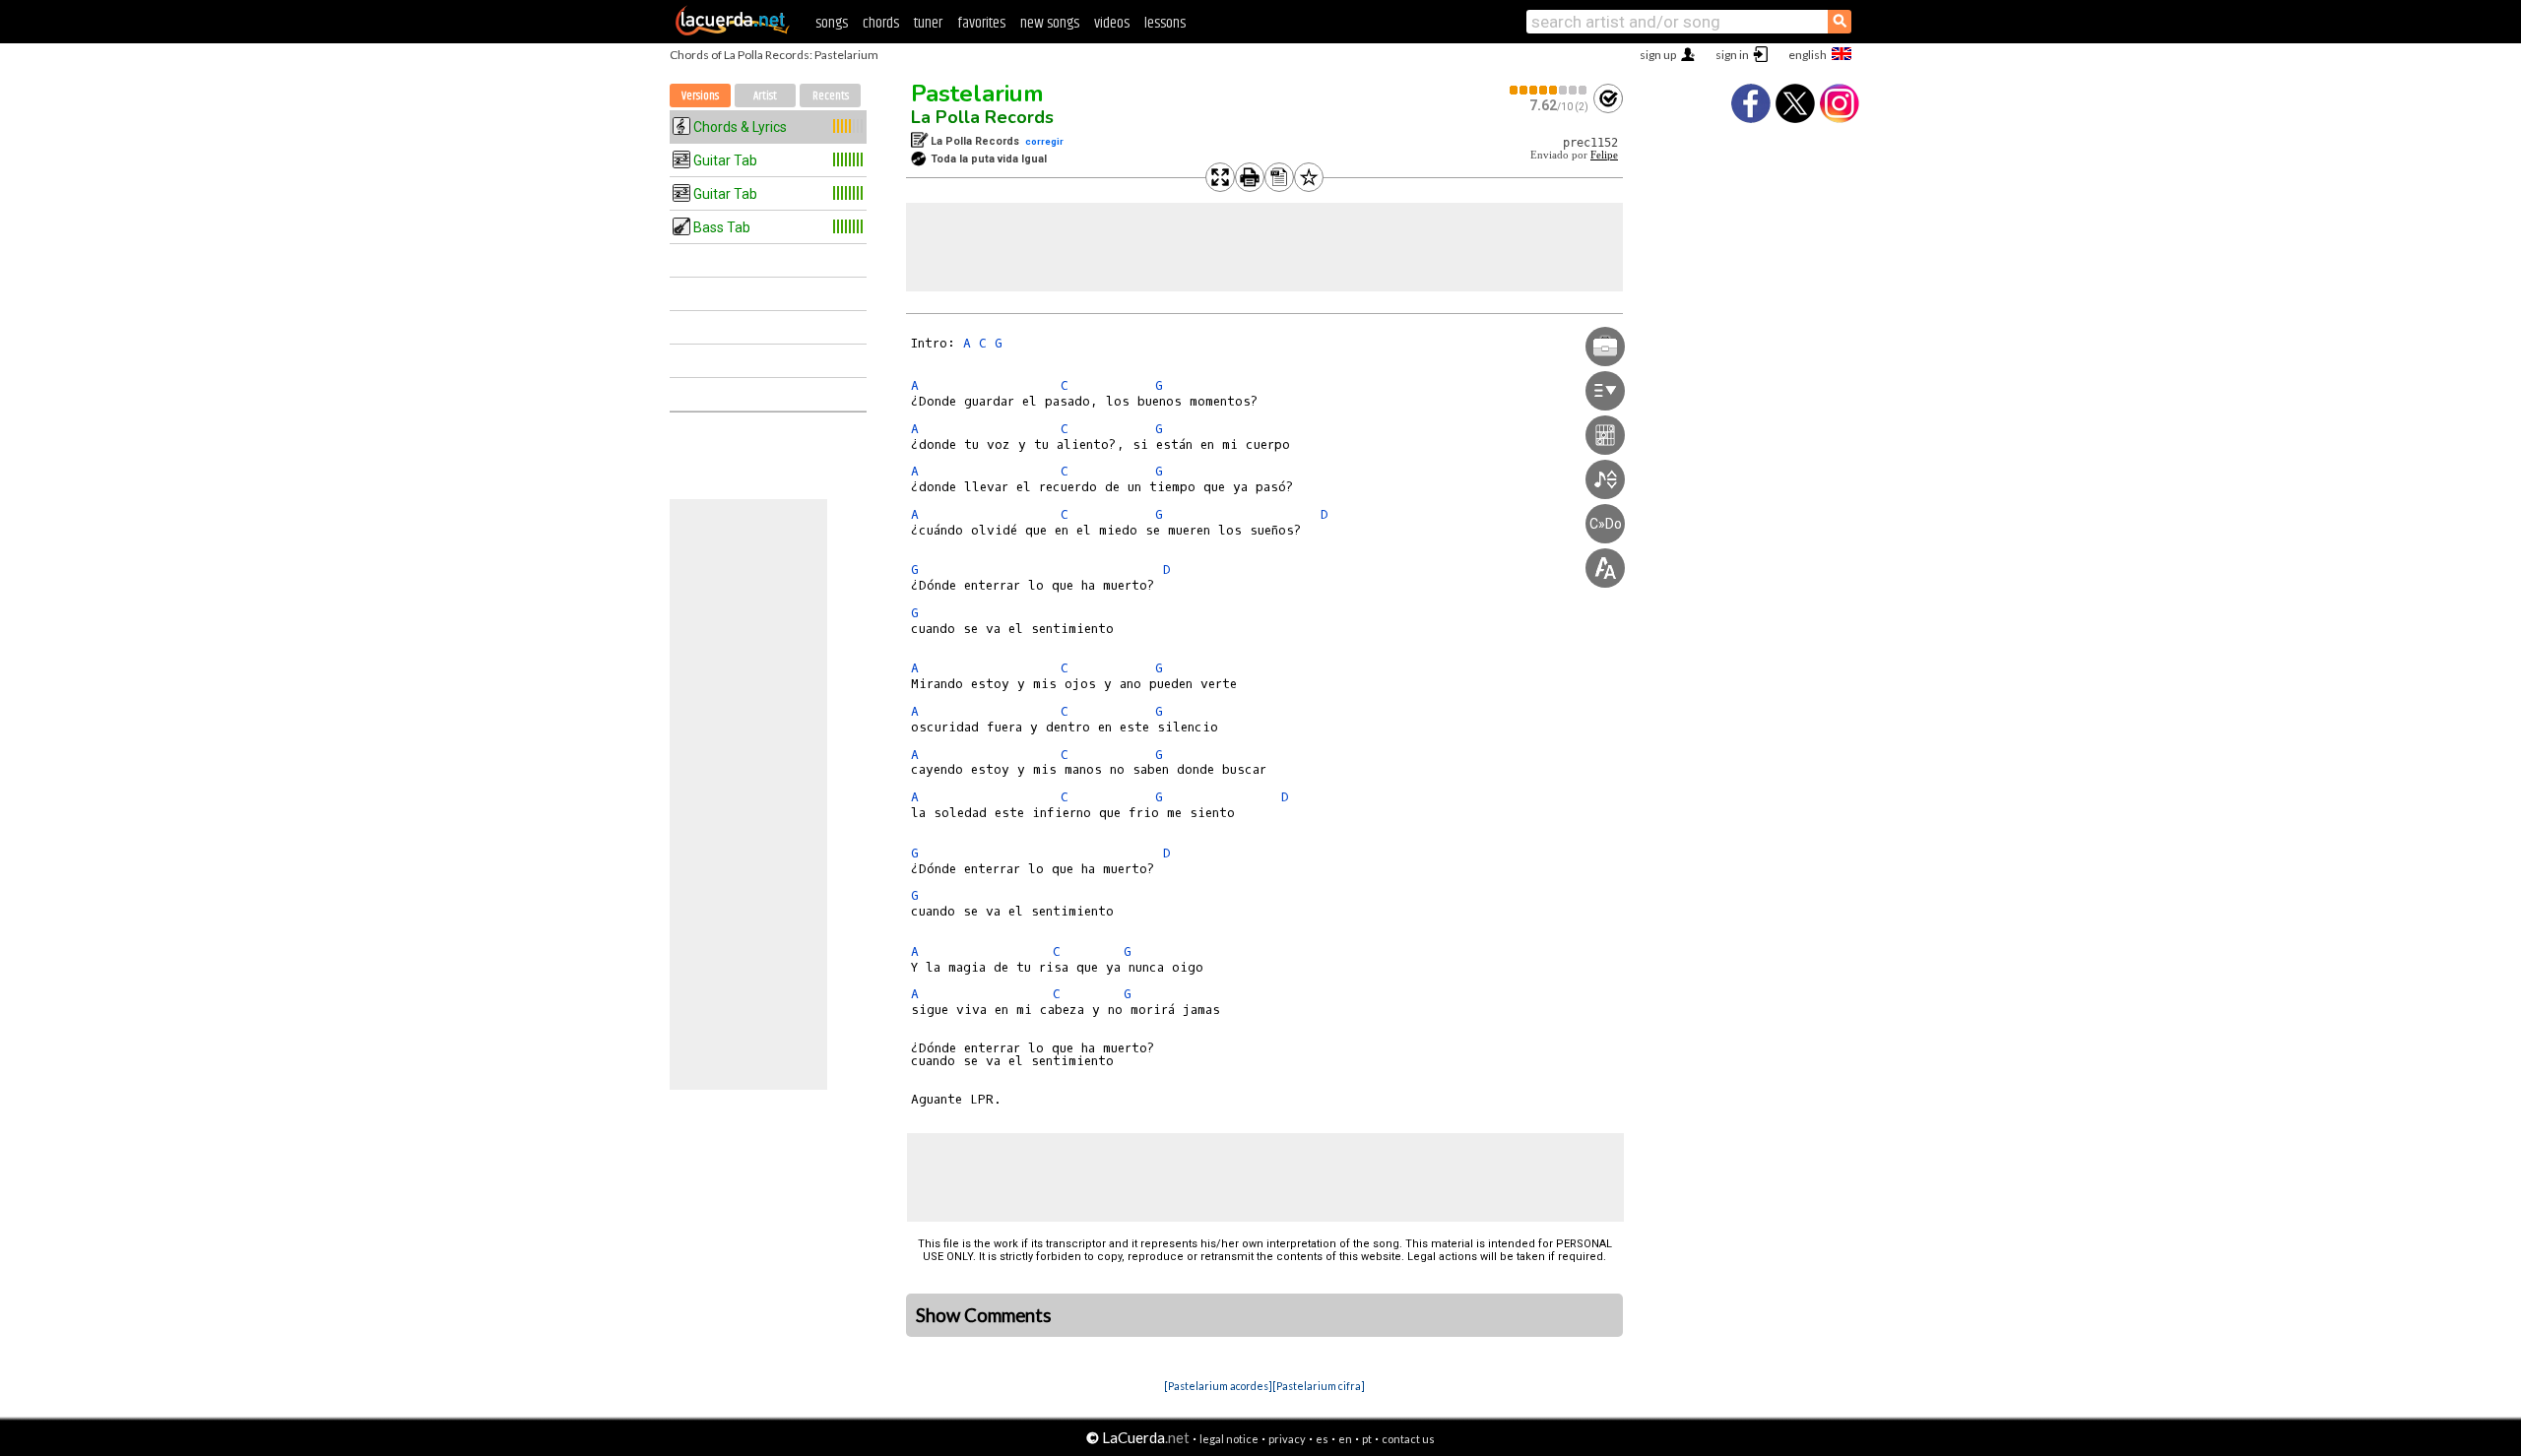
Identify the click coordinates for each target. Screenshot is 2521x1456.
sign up (1658, 55)
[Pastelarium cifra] (1319, 1386)
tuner (928, 23)
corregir (1044, 141)
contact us (1408, 1439)
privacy (1287, 1439)
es (1322, 1439)
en (1345, 1439)
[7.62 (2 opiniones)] (1549, 90)
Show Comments (984, 1315)
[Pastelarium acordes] (1218, 1386)
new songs (1050, 23)
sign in (1732, 55)
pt (1367, 1439)
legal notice (1229, 1439)
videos (1112, 23)
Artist (765, 96)
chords (881, 23)
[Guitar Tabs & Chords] (733, 32)
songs (832, 23)
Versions (700, 96)
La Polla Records (982, 117)
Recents (831, 96)
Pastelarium (977, 94)
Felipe (1604, 155)
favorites (981, 23)
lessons (1165, 23)
